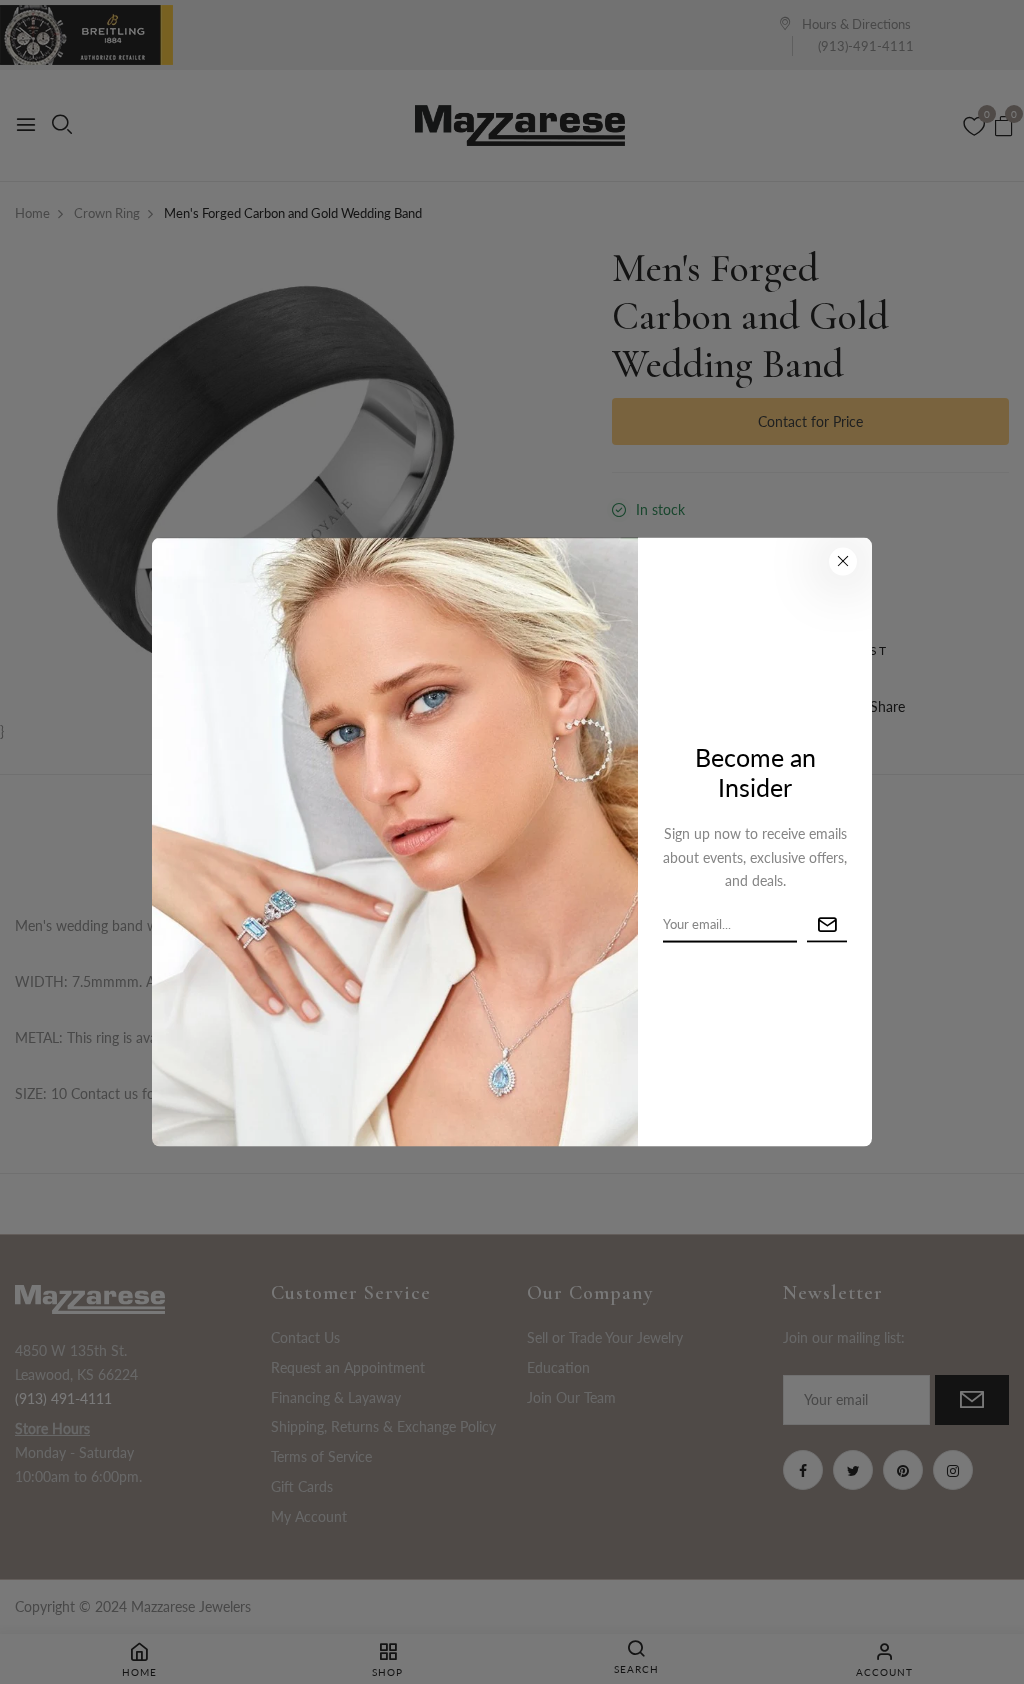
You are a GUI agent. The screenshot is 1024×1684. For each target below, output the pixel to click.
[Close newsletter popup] (843, 562)
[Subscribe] (827, 925)
